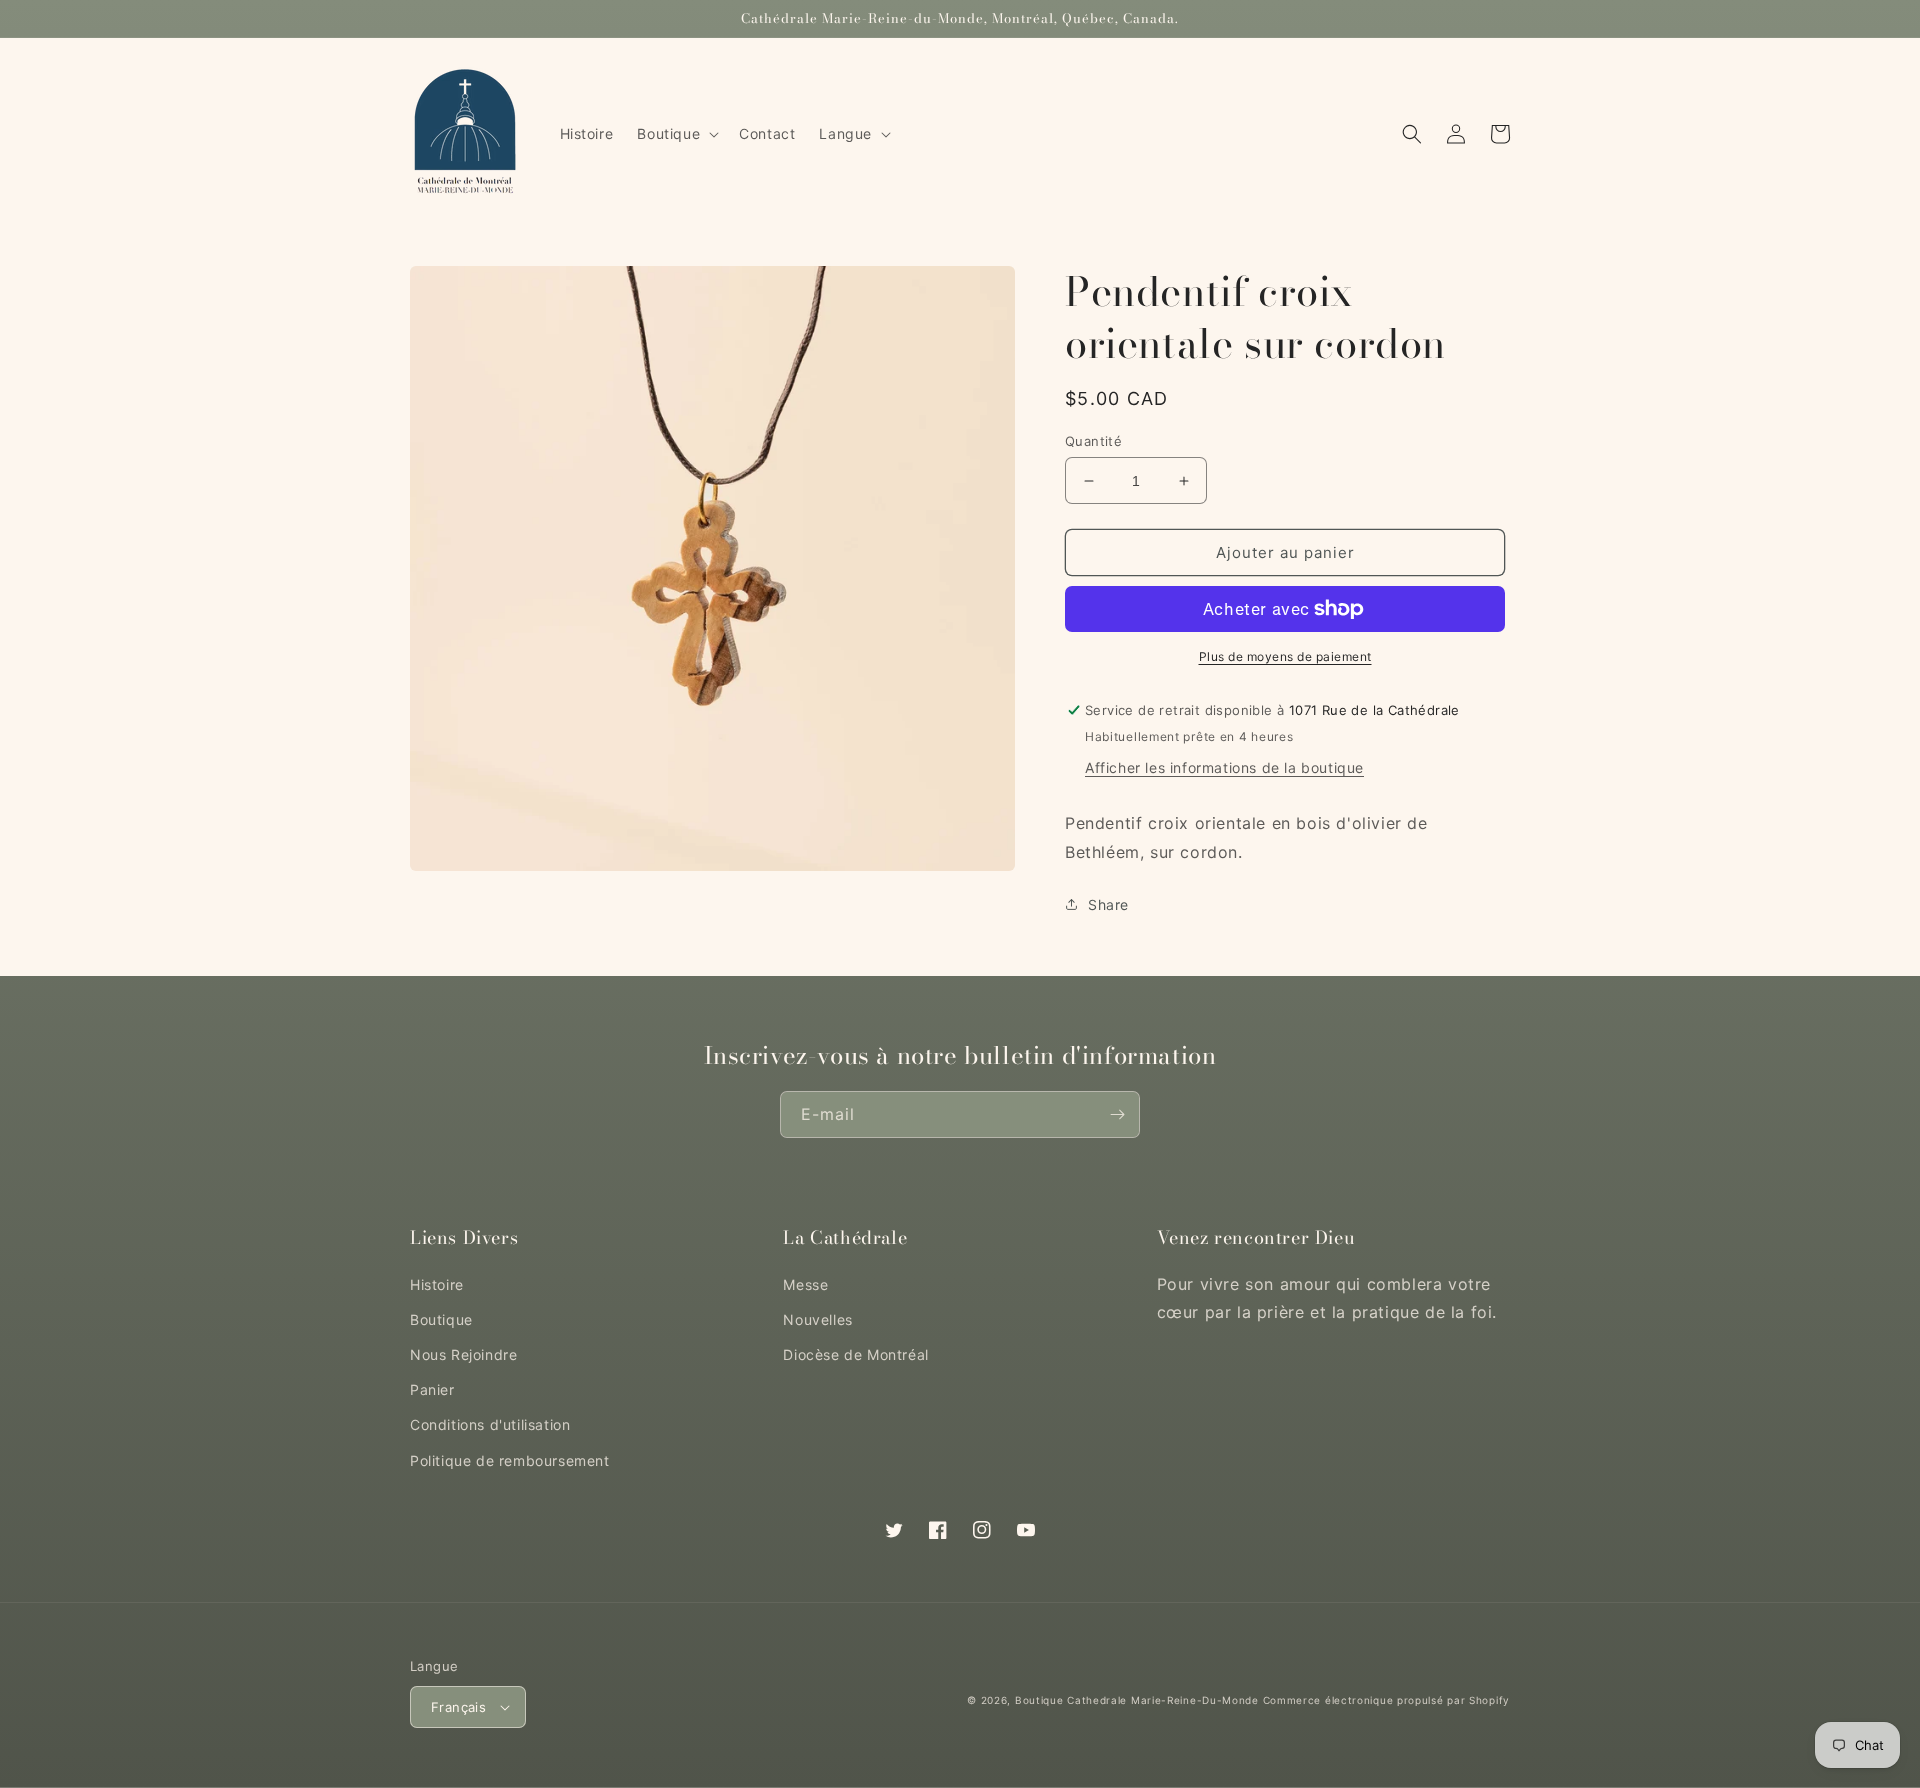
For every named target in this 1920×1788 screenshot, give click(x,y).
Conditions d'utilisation (490, 1424)
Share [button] (1108, 904)
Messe (805, 1284)
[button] (676, 134)
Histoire (437, 1284)
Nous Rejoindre (463, 1354)
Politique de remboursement (510, 1460)
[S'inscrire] (1117, 1114)
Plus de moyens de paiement (1285, 656)
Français (458, 1707)
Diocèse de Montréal (855, 1354)
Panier (432, 1389)
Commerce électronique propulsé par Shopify (1386, 1700)
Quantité (1093, 441)
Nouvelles (817, 1319)
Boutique (441, 1319)
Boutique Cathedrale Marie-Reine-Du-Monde (1137, 1700)
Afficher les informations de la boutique (1224, 767)
